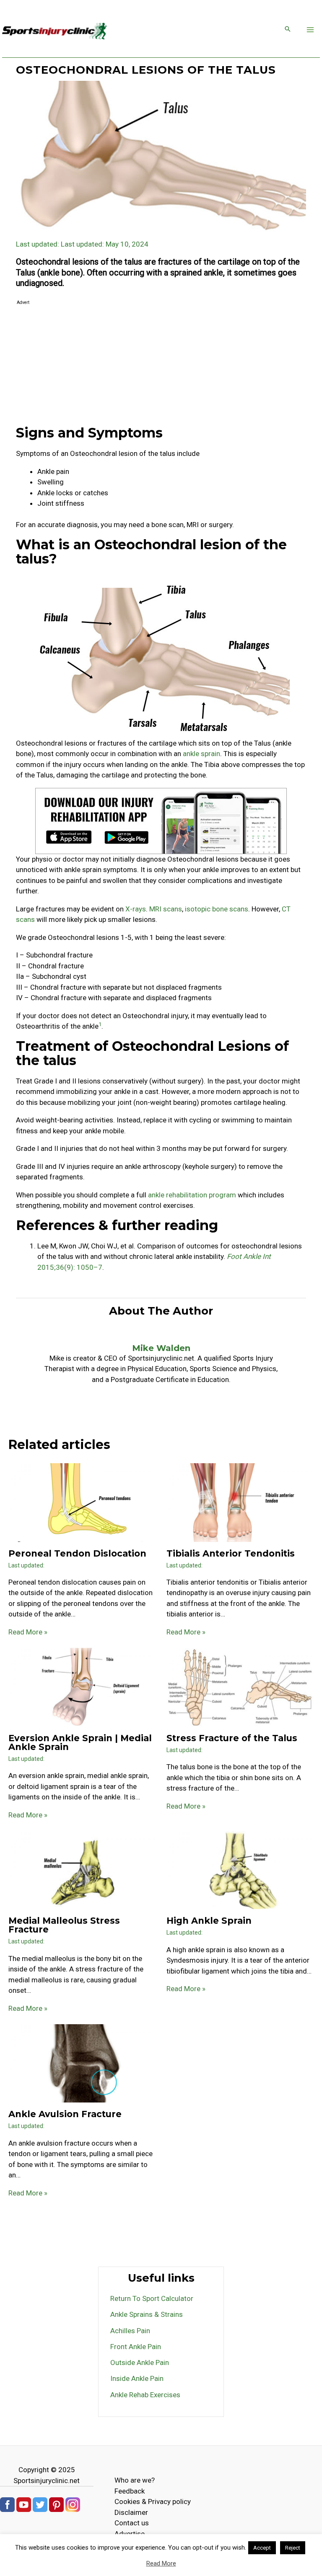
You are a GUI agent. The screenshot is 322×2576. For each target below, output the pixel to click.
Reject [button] (293, 2548)
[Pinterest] (56, 2504)
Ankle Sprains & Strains (147, 2314)
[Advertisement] (161, 366)
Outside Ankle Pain (140, 2362)
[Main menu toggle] (311, 30)
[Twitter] (40, 2504)
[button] (288, 30)
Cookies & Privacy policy (153, 2501)
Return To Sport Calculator (152, 2298)
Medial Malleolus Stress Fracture (64, 1925)
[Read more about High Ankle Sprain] (240, 1869)
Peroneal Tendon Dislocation (77, 1553)
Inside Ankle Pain (137, 2378)
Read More (161, 2563)
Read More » (28, 1632)
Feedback (130, 2491)
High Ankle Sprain (209, 1921)
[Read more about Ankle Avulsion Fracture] (82, 2063)
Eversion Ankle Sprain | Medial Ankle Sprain (80, 1742)
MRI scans (166, 909)
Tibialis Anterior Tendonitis (231, 1553)
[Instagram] (73, 2504)
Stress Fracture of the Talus (232, 1738)
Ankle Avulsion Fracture (65, 2114)
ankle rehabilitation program (192, 1195)
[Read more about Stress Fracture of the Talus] (240, 1687)
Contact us (132, 2523)
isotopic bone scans (217, 909)
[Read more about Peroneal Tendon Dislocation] (82, 1502)
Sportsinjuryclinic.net (47, 2481)
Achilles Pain (130, 2331)
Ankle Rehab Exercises (145, 2395)
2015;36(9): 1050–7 (70, 1267)
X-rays (136, 909)
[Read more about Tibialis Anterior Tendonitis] (240, 1502)
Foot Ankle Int (249, 1256)
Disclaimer (131, 2512)
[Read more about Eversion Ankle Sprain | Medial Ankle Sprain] (82, 1687)
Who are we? (135, 2480)
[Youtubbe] (24, 2504)
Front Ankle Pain (136, 2347)
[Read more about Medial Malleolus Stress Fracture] (82, 1869)
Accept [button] (262, 2548)
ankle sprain (201, 754)
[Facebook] (7, 2504)
